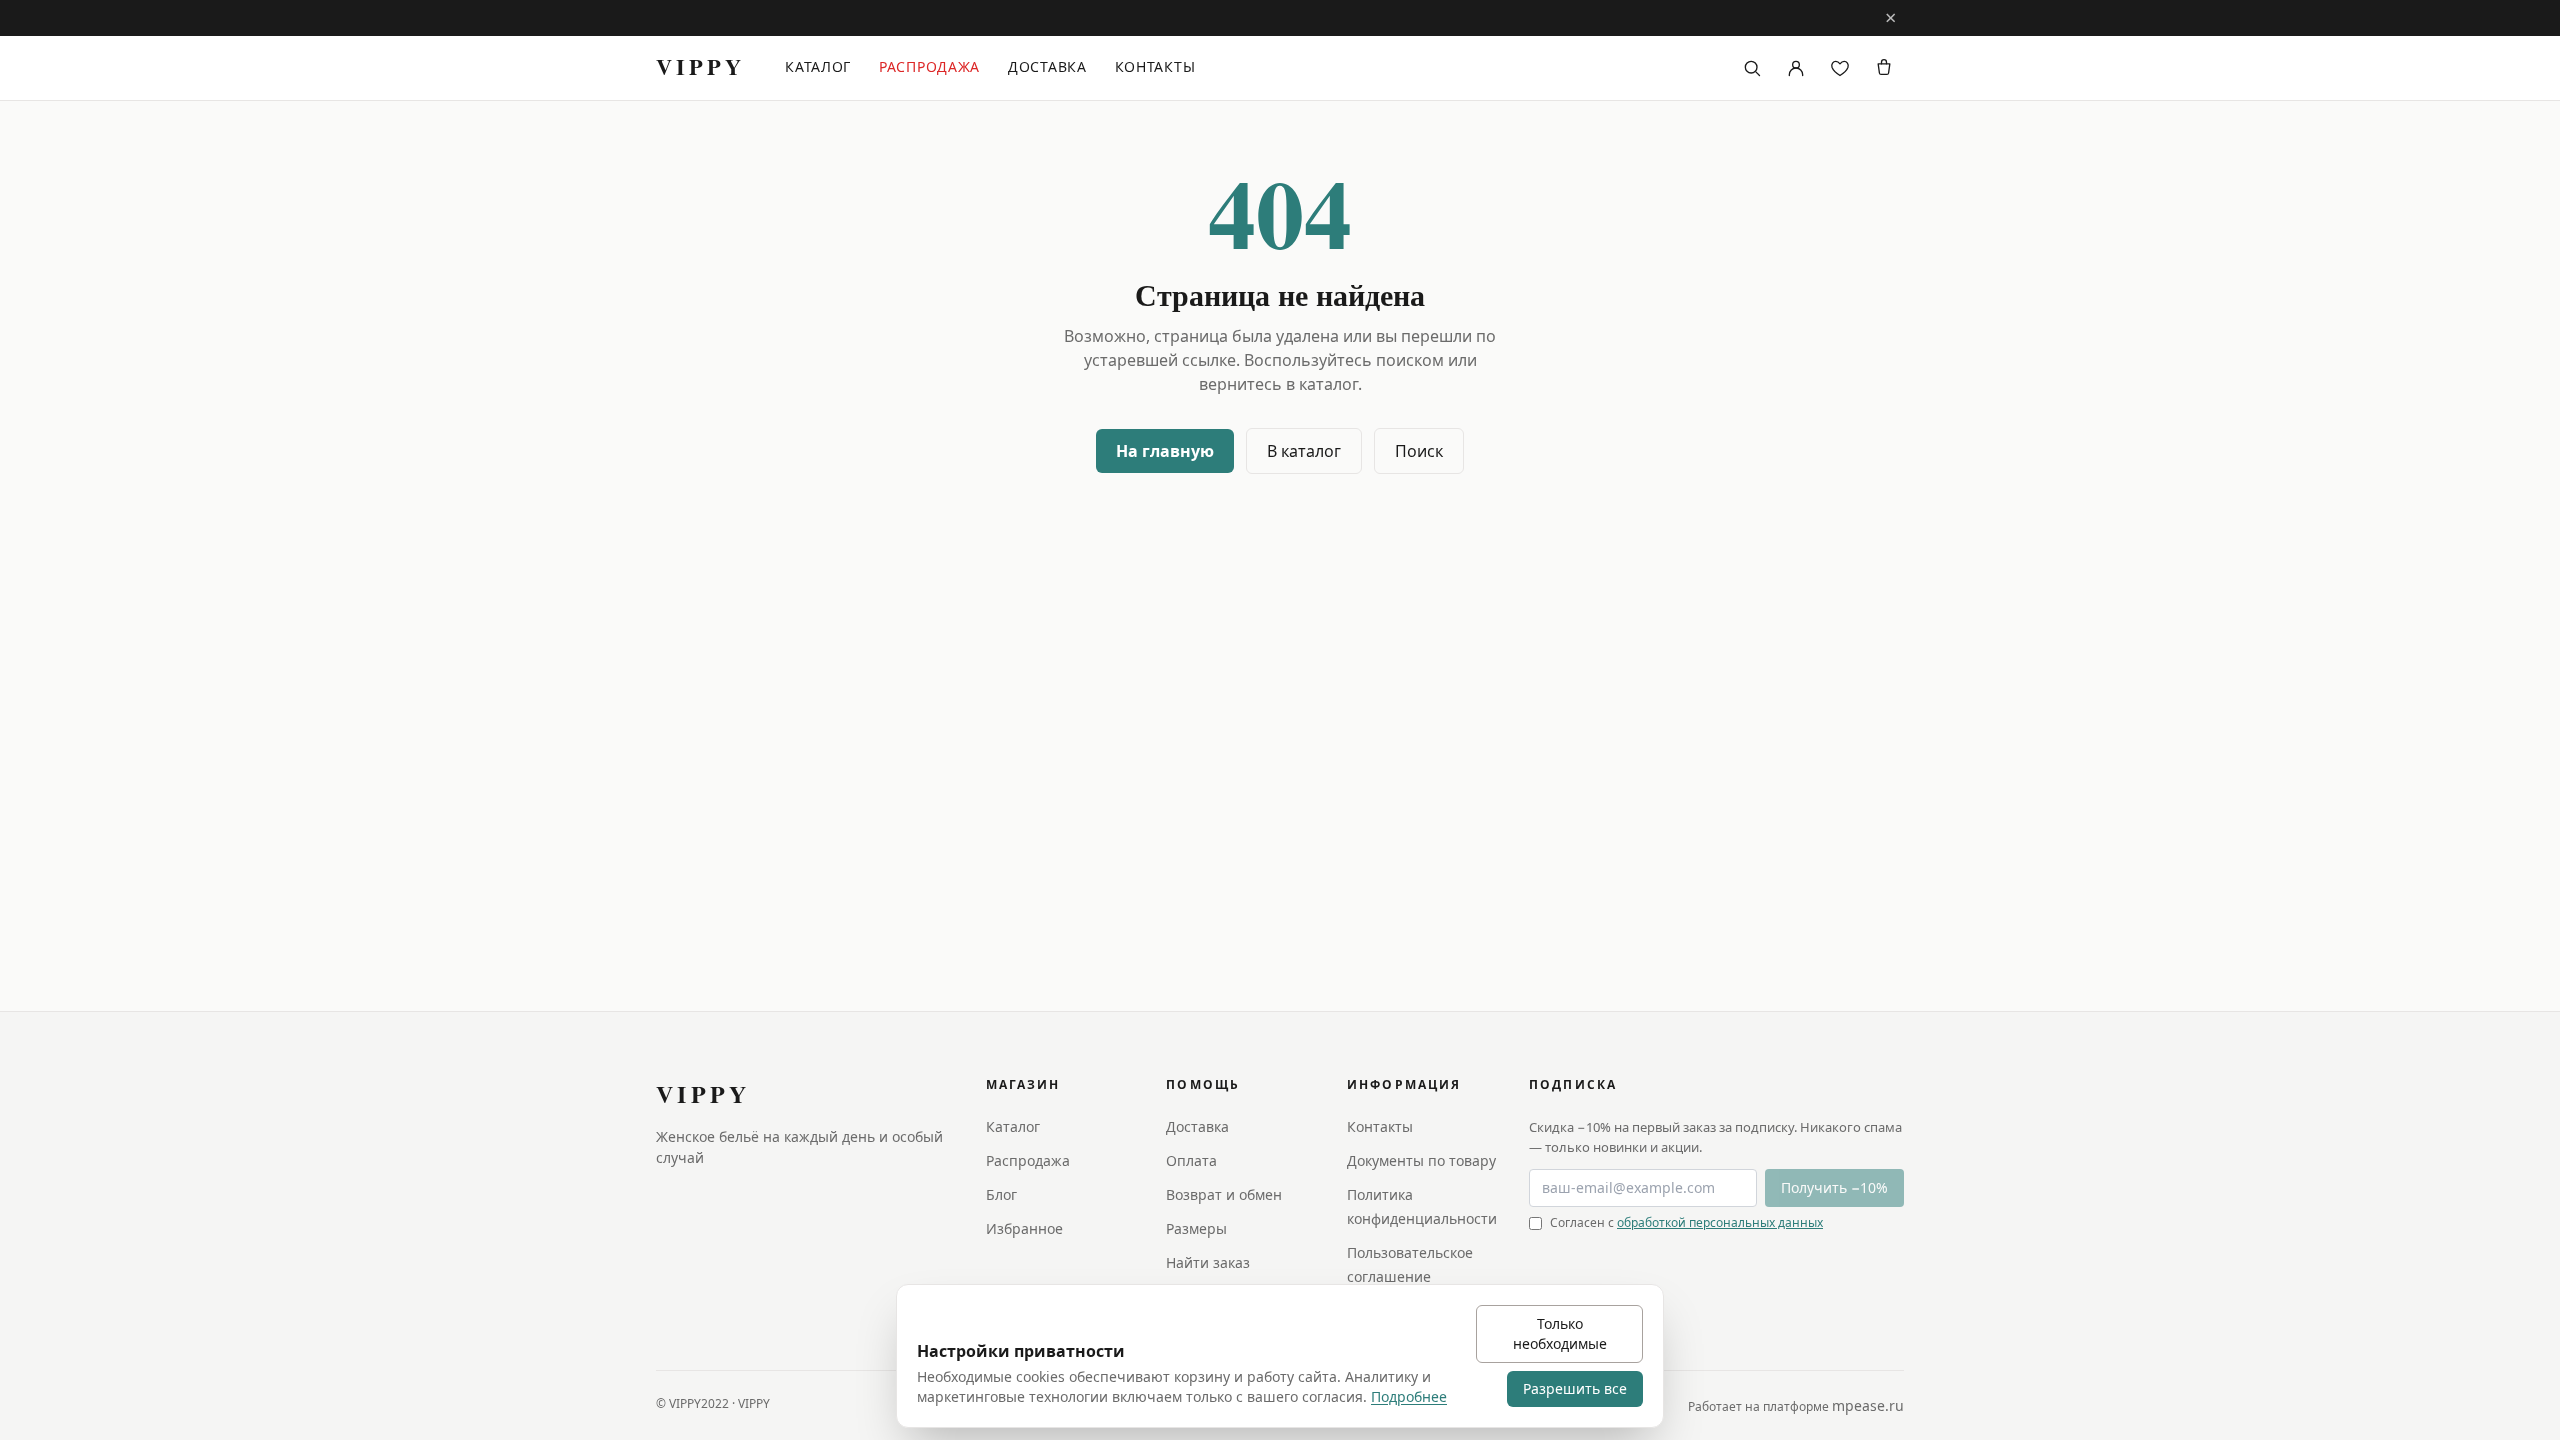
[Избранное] (1840, 68)
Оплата (1191, 1160)
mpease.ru (1868, 1405)
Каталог (818, 66)
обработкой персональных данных (1720, 1222)
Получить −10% (1834, 1187)
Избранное (1024, 1228)
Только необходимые (1560, 1333)
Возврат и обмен (1224, 1194)
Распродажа (929, 66)
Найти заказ (1208, 1262)
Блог (1001, 1194)
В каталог (1304, 451)
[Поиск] (1752, 68)
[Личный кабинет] (1796, 68)
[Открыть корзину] (1884, 68)
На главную (1165, 451)
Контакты (1155, 66)
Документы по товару (1421, 1160)
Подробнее (1409, 1396)
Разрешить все (1575, 1388)
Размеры (1196, 1228)
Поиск (1419, 451)
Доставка (1047, 66)
